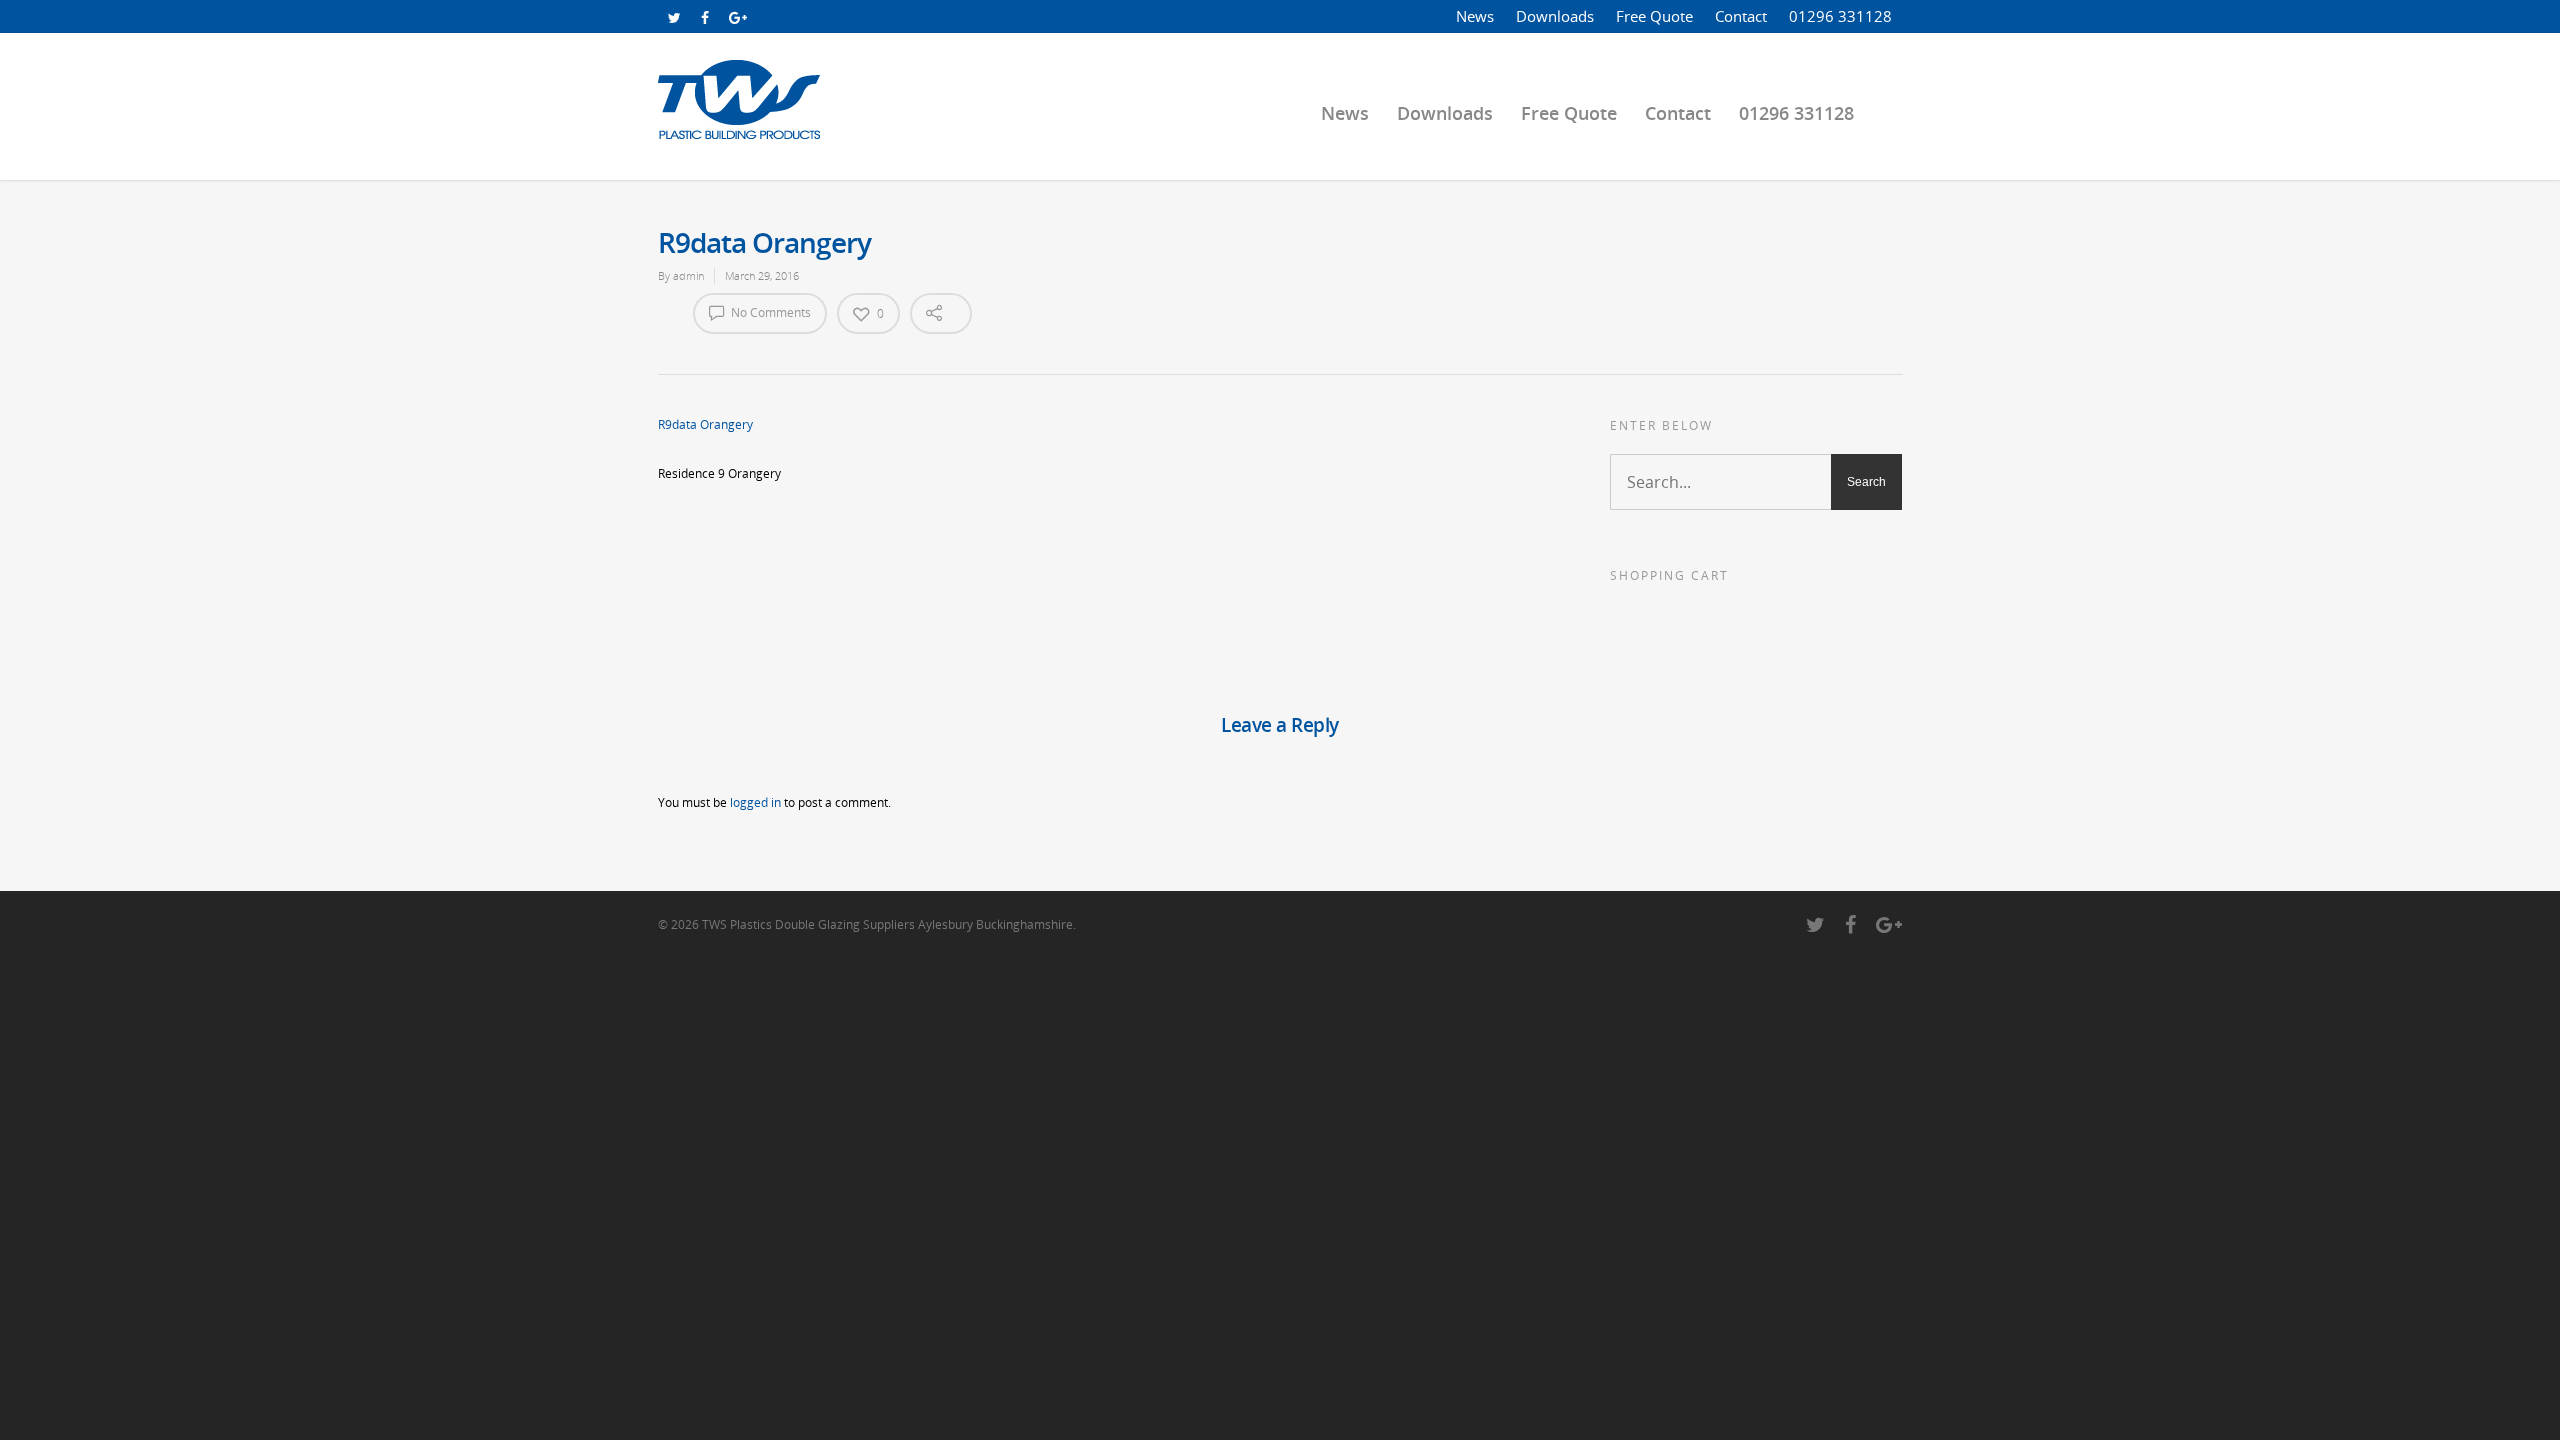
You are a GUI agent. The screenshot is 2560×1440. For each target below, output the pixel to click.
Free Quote (1654, 16)
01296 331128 (1840, 16)
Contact (1741, 16)
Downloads (1555, 16)
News (1475, 16)
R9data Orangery (705, 424)
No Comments (769, 312)
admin (688, 275)
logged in (755, 802)
